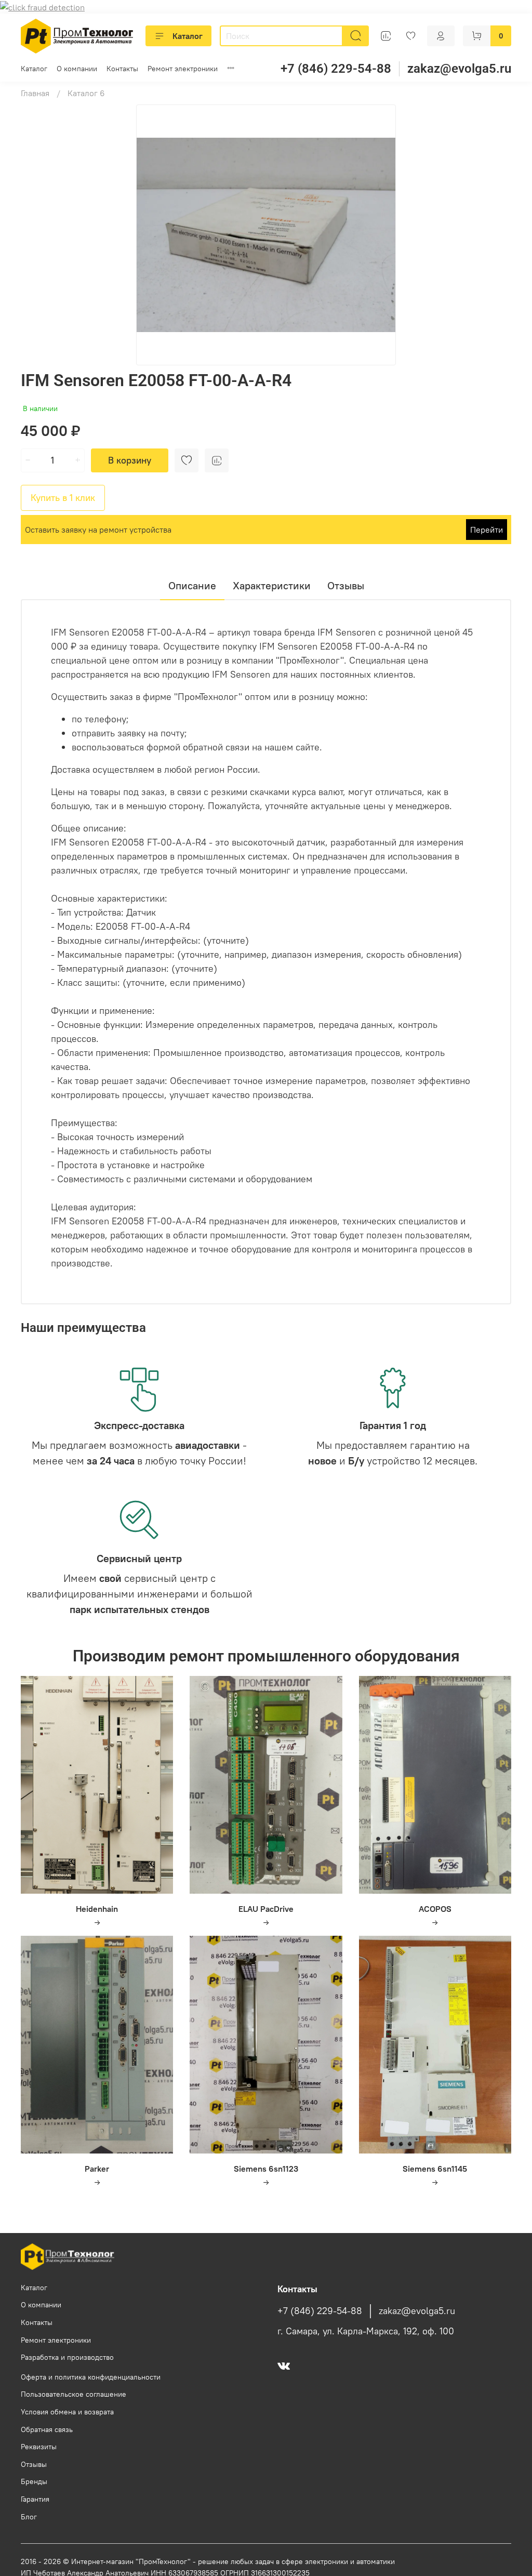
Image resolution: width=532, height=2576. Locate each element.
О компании (77, 69)
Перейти (487, 530)
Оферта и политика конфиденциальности (91, 2377)
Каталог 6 (86, 93)
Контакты (122, 69)
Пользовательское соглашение (74, 2394)
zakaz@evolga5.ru (459, 69)
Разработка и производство (67, 2357)
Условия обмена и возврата (67, 2412)
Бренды (34, 2481)
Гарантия (35, 2499)
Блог (29, 2517)
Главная (35, 93)
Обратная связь (47, 2429)
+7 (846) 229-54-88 (336, 69)
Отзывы (34, 2464)
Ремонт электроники (183, 69)
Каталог (188, 36)
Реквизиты (39, 2447)
